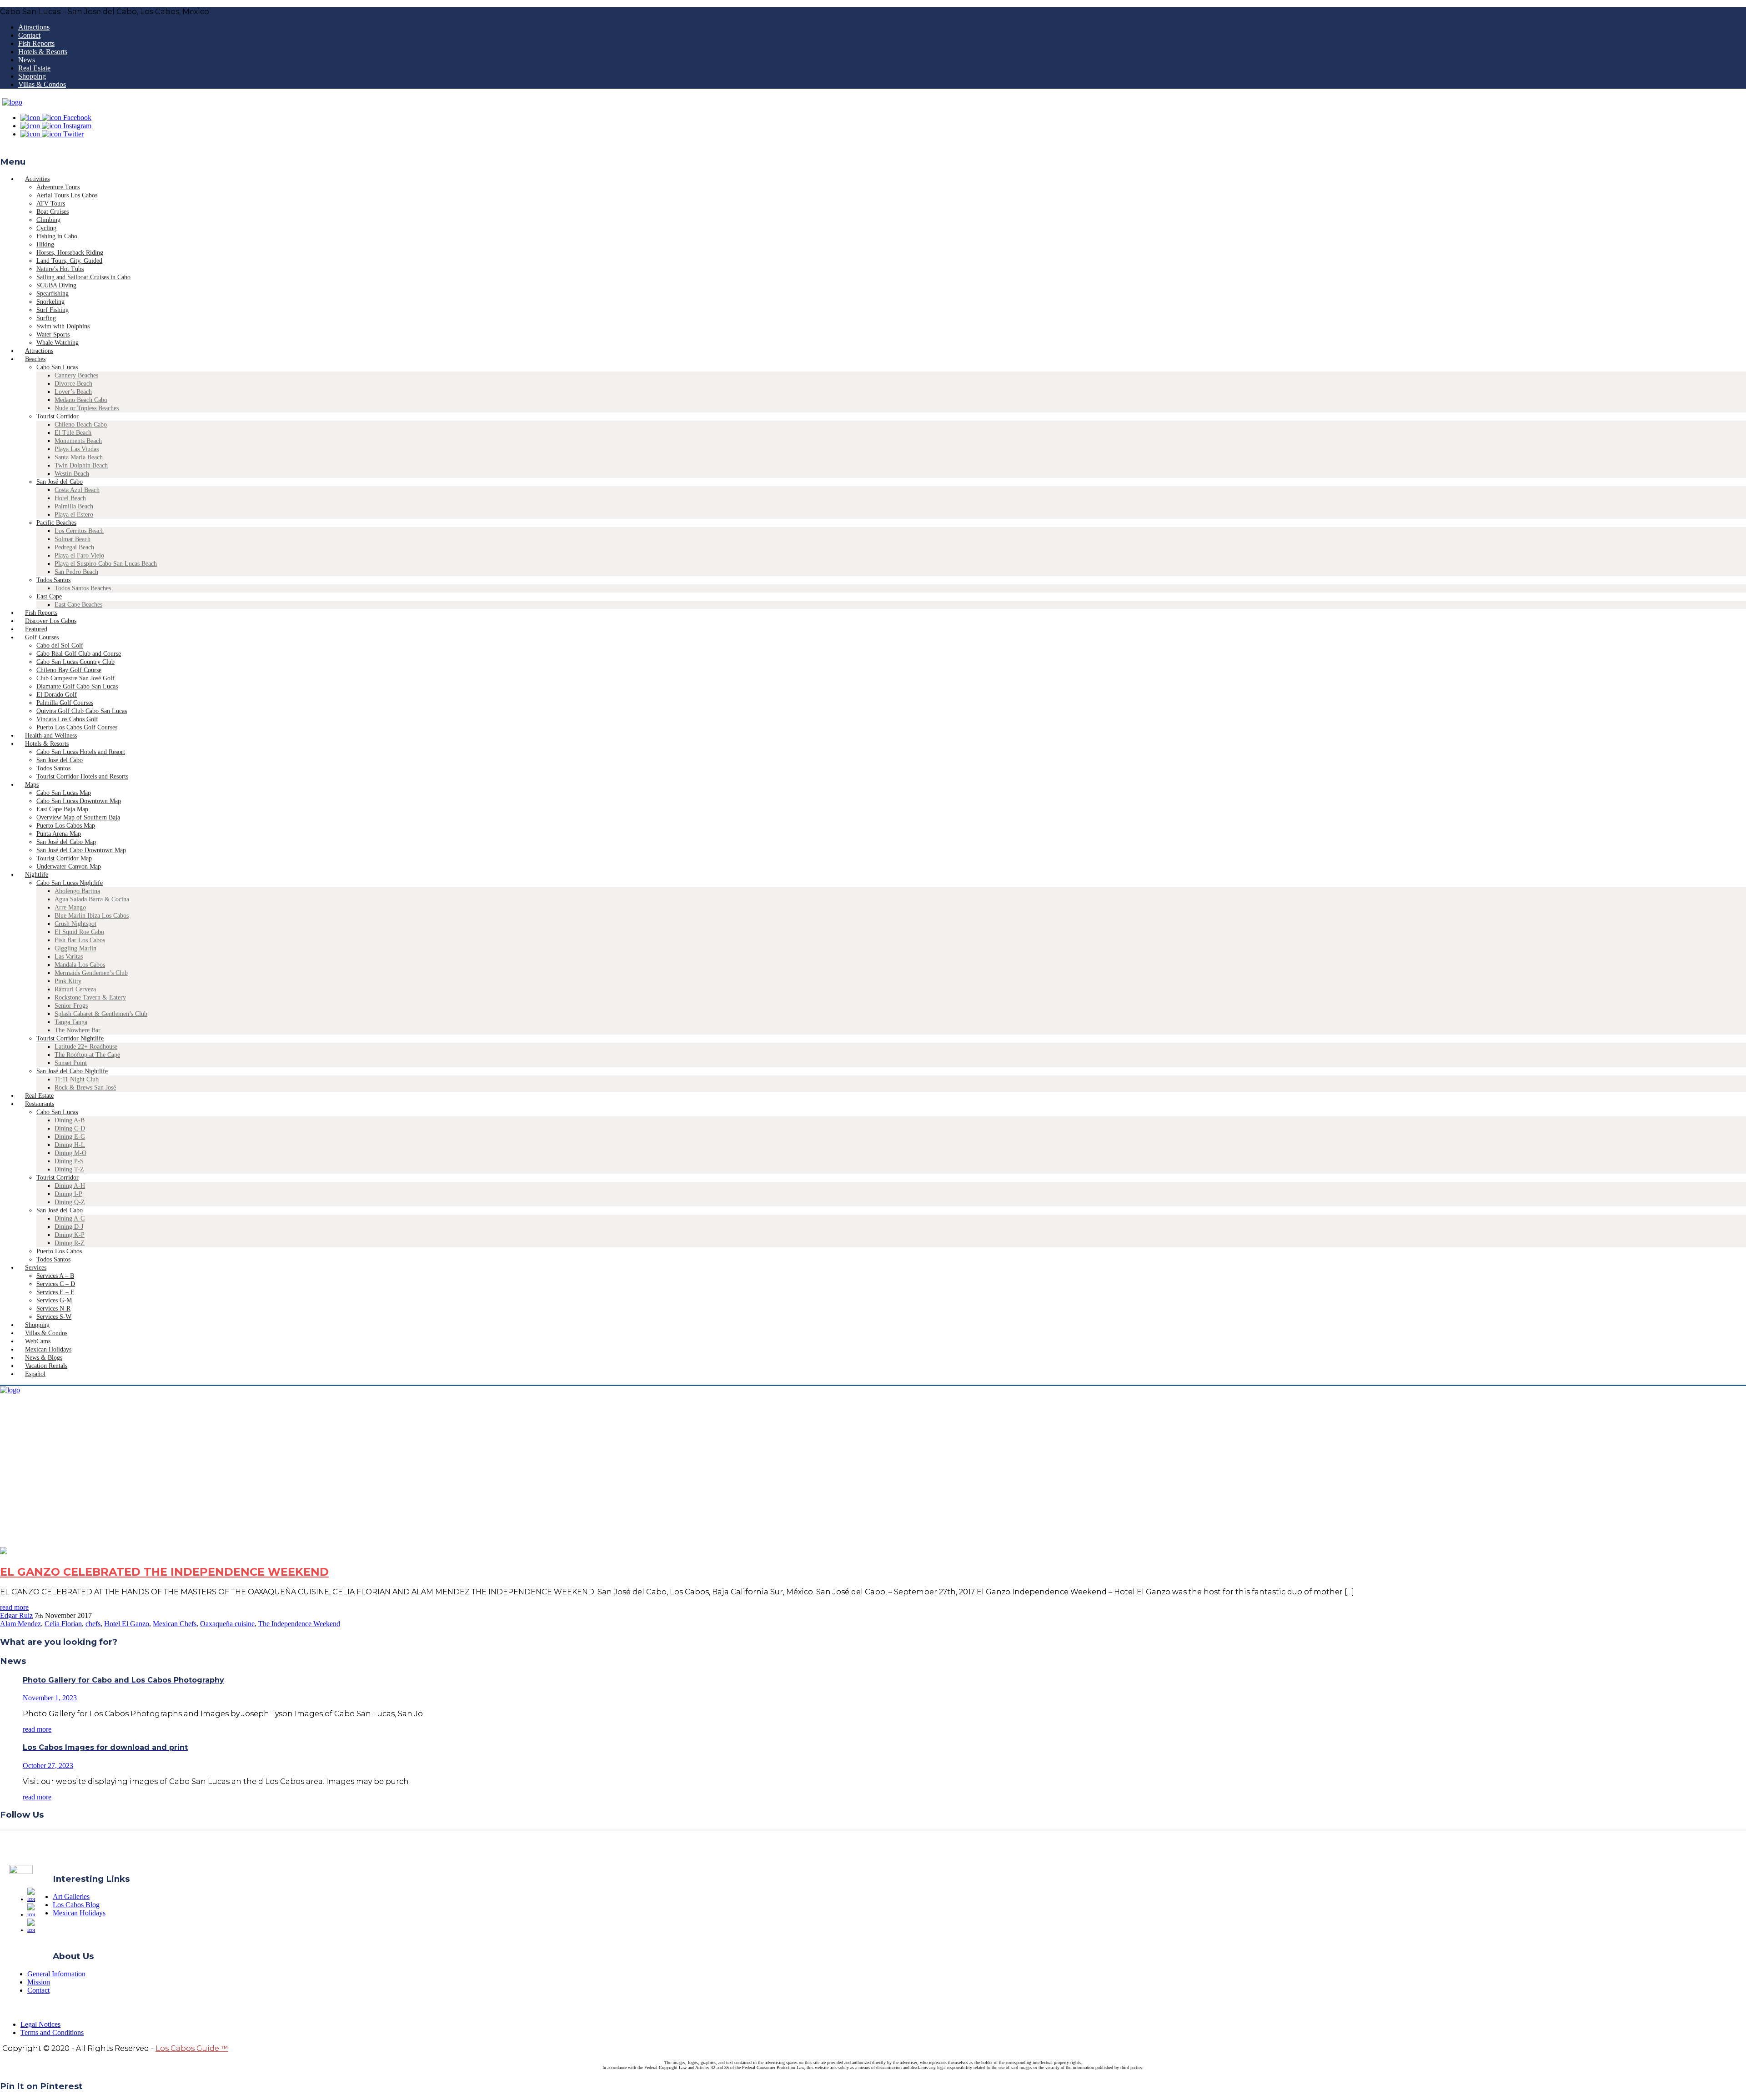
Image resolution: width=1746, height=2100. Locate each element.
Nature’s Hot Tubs (60, 269)
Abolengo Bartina (77, 891)
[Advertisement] (873, 1479)
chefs (93, 1624)
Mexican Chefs (175, 1624)
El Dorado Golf (57, 695)
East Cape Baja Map (62, 809)
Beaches (35, 359)
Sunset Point (71, 1063)
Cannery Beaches (76, 375)
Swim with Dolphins (63, 326)
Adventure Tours (58, 187)
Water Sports (53, 334)
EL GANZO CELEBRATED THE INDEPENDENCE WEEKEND (164, 1572)
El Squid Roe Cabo (79, 932)
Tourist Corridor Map (64, 858)
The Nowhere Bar (78, 1030)
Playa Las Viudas (77, 449)
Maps (32, 785)
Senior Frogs (71, 1006)
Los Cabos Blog (76, 1905)
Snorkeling (50, 302)
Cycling (46, 228)
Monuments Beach (78, 441)
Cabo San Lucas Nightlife (70, 883)
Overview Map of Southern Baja (78, 817)
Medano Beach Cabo (81, 400)
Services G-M (54, 1300)
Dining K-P (70, 1235)
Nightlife (37, 875)
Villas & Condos (42, 84)
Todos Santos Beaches (83, 588)
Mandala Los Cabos (80, 965)
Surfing (46, 318)
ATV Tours (51, 203)
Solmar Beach (73, 539)
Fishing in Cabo (57, 236)
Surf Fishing (53, 310)
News (27, 60)
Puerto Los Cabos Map (66, 826)
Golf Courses (42, 637)
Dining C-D (70, 1128)
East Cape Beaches (78, 605)
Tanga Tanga (71, 1022)
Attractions (34, 27)
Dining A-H (70, 1186)
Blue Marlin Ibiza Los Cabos (92, 916)
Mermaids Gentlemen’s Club (91, 973)
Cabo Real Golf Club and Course (79, 654)
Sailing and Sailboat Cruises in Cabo (83, 277)
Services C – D (56, 1284)
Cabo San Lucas (57, 367)
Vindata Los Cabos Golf (67, 719)
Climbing (48, 220)
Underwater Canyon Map (69, 867)
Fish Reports (36, 43)
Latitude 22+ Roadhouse (86, 1047)
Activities (37, 179)
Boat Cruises (53, 212)
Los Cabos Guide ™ (192, 2048)
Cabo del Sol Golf (60, 646)
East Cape (49, 596)
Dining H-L (70, 1145)
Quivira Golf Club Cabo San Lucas (82, 711)
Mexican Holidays (79, 1913)
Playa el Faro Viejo (79, 555)
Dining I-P (68, 1194)
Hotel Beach (70, 498)
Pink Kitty (68, 981)
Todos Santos (53, 580)
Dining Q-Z (70, 1202)
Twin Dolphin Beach (81, 465)
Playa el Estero (74, 515)
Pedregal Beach (74, 547)
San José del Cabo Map (66, 842)
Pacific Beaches (56, 523)
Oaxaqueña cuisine (227, 1624)
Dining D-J (69, 1227)
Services (36, 1268)
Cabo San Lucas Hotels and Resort (81, 752)
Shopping (32, 76)
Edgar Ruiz (16, 1615)
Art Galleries (71, 1897)
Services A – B (55, 1276)
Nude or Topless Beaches (87, 408)
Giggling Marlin (75, 948)
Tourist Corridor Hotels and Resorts (82, 776)
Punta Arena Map (59, 834)
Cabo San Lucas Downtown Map (79, 801)
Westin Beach (72, 474)
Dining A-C (70, 1218)
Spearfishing (53, 294)
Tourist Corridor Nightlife (70, 1038)
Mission (39, 1982)
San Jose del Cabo (60, 760)
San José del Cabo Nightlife (72, 1071)
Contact (29, 35)
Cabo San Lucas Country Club (75, 662)
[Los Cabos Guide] (12, 102)
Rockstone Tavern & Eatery (90, 997)
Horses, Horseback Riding (70, 253)
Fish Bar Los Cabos (80, 940)
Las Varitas (69, 957)
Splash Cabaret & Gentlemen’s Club (101, 1014)
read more (14, 1607)
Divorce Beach (73, 384)
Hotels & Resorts (43, 52)
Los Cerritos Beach (79, 531)
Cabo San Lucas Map (64, 793)
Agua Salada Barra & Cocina (92, 899)
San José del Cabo (60, 482)
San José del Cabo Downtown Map (81, 850)
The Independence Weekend (299, 1624)
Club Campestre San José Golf (75, 678)
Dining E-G (70, 1137)
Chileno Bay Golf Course (69, 670)
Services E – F (55, 1292)
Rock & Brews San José (85, 1088)
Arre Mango (70, 907)
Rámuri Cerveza (75, 989)
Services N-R (53, 1309)
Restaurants (40, 1104)
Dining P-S (69, 1161)
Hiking (45, 244)
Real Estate (34, 68)
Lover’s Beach (73, 392)
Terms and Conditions (52, 2032)
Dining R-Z (70, 1243)
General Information (56, 1974)
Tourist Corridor (58, 416)
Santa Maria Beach (79, 457)
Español (35, 1374)
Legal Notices (40, 2024)
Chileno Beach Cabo (81, 425)
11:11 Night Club (77, 1079)
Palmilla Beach (74, 506)
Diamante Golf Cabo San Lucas (77, 686)
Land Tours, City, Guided (69, 261)
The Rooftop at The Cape (87, 1055)
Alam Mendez (20, 1624)
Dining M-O (70, 1153)
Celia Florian (63, 1624)
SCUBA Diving (56, 285)
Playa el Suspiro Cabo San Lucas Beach (106, 564)
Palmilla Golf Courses (65, 703)
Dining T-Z (69, 1169)
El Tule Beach (73, 433)
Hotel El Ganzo (127, 1624)
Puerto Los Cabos (59, 1251)
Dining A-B (70, 1120)
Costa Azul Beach (77, 490)
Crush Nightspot (75, 924)
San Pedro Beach (76, 572)
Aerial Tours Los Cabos (67, 195)
